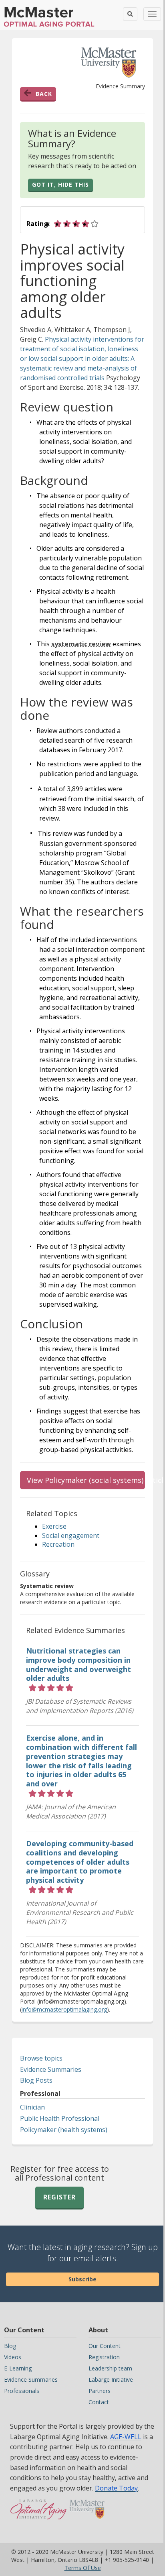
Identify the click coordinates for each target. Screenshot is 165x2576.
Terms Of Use (83, 2568)
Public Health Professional (60, 2118)
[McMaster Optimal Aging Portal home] (39, 2513)
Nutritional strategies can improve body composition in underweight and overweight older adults (78, 1665)
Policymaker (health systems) (64, 2130)
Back (44, 94)
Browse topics (41, 2058)
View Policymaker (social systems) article (86, 1480)
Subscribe (82, 2279)
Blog (10, 2346)
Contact (99, 2402)
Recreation (58, 1544)
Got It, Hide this (60, 184)
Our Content (105, 2346)
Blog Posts (36, 2080)
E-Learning (18, 2368)
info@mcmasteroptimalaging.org (64, 2009)
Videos (13, 2357)
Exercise (54, 1526)
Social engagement (71, 1535)
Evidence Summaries (51, 2069)
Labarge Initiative (111, 2379)
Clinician (32, 2107)
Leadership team (110, 2368)
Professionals (22, 2391)
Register (59, 2197)
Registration (104, 2357)
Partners (100, 2391)
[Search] (130, 14)
